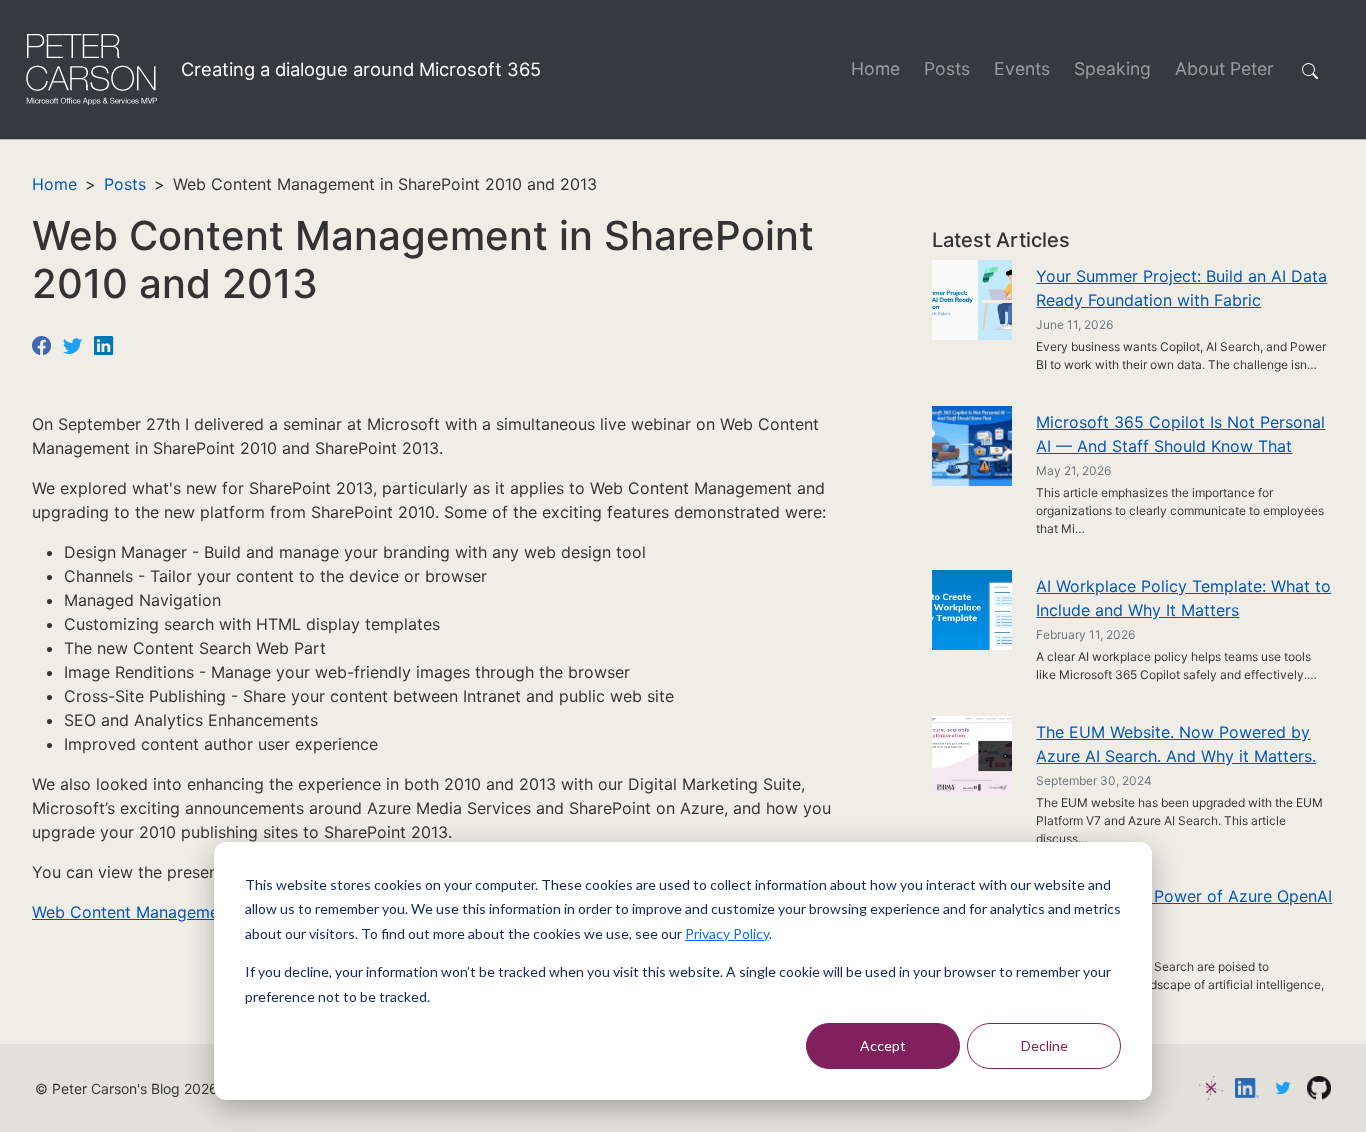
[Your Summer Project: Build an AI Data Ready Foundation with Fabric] (972, 299)
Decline (1044, 1045)
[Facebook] (41, 344)
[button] (1314, 70)
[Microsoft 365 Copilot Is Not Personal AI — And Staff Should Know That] (972, 445)
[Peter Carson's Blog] (90, 69)
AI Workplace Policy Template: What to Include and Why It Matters (1183, 598)
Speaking (1112, 68)
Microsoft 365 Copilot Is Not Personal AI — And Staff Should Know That (1180, 434)
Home (875, 68)
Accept (883, 1045)
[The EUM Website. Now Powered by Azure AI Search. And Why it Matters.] (972, 755)
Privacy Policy (727, 933)
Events (1022, 68)
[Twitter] (72, 344)
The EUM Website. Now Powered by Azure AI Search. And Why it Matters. (1176, 744)
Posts (947, 68)
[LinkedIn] (103, 344)
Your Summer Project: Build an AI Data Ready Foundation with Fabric (1181, 288)
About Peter (1224, 68)
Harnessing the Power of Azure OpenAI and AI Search (1184, 908)
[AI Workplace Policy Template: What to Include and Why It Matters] (972, 609)
